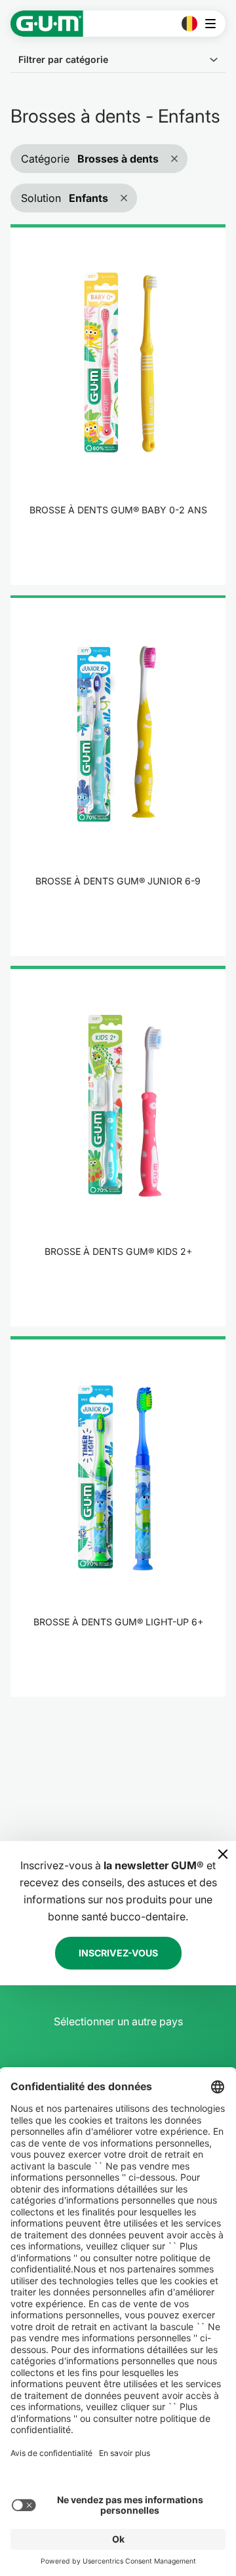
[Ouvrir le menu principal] (214, 24)
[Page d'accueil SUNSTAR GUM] (47, 24)
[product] (118, 405)
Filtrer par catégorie (63, 59)
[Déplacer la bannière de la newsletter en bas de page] (223, 1854)
